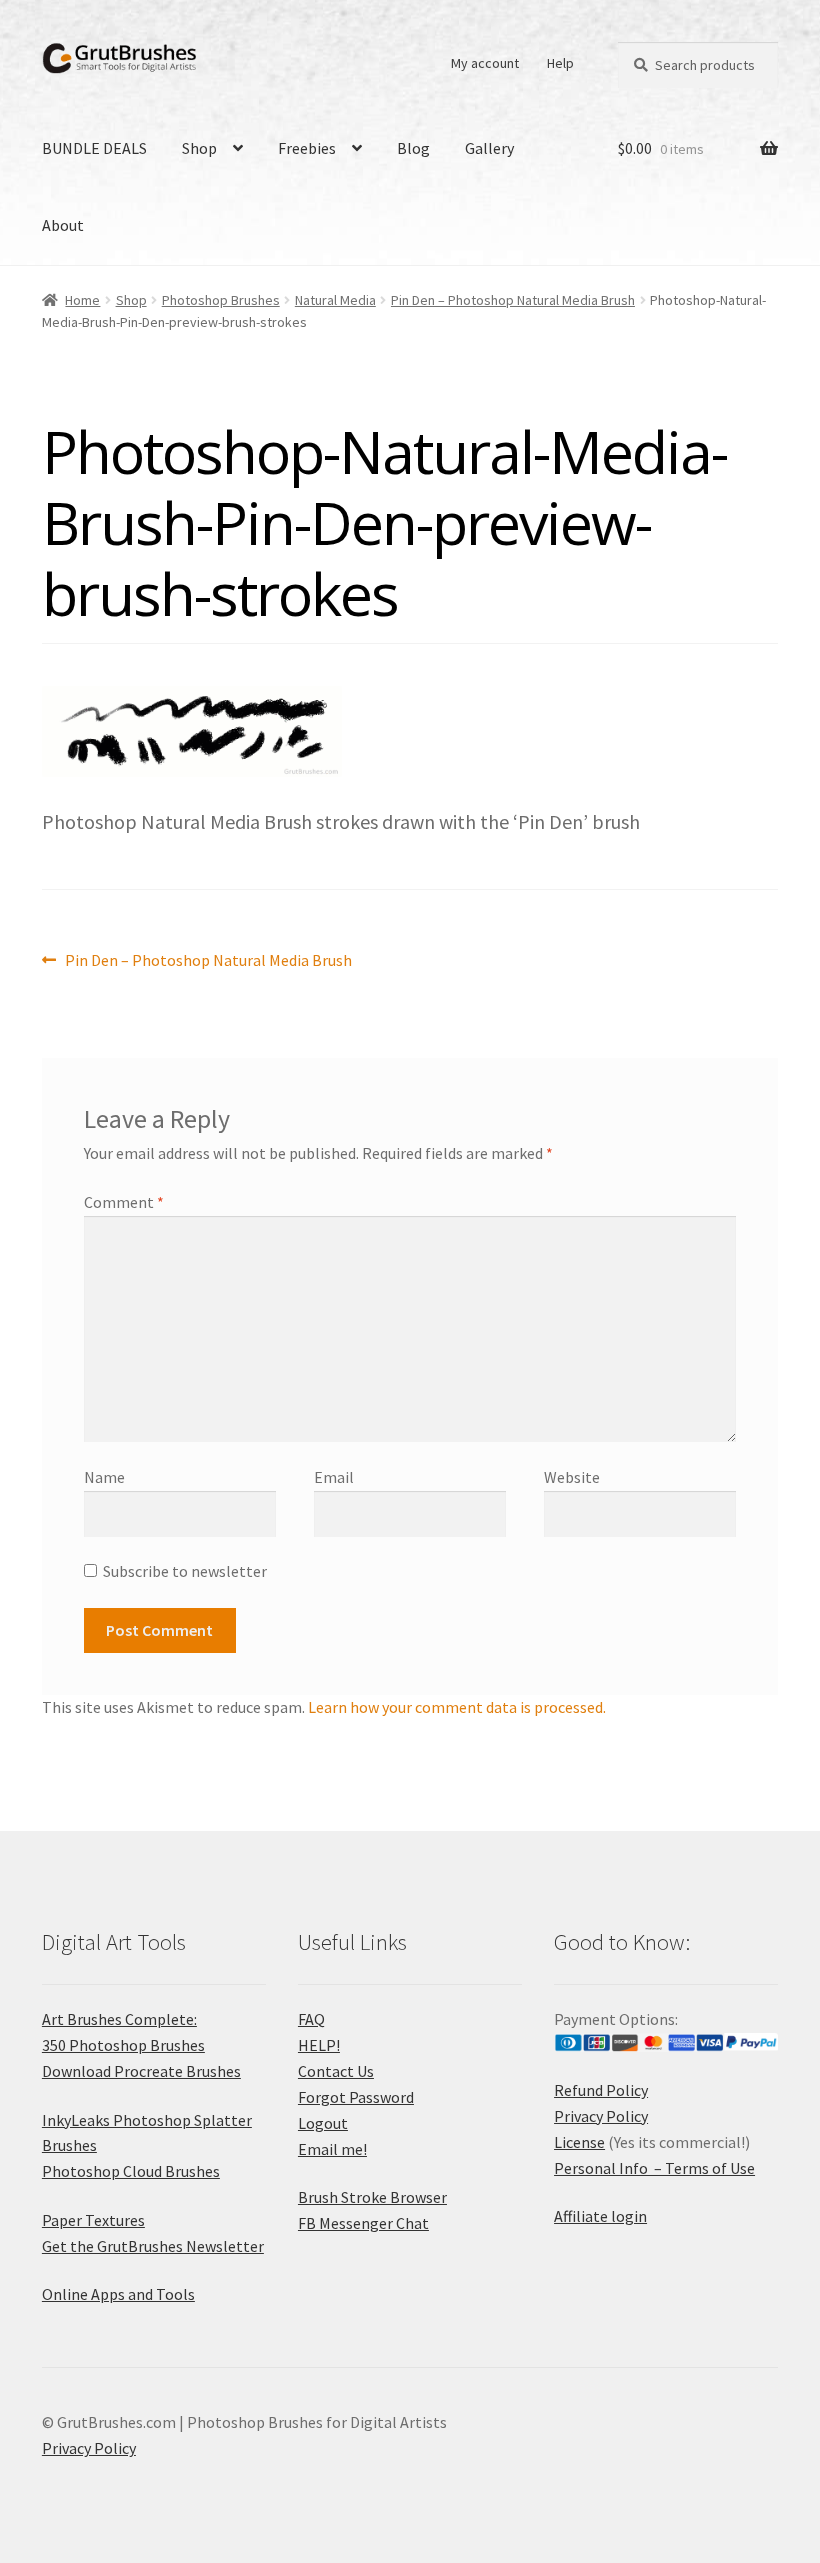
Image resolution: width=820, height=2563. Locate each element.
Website (572, 1477)
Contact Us (336, 2071)
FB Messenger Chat (363, 2223)
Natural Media (335, 300)
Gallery (489, 148)
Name (104, 1477)
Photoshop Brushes (221, 300)
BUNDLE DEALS (94, 148)
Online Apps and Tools (118, 2294)
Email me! (332, 2149)
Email (334, 1477)
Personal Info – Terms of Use (654, 2168)
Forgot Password (356, 2097)
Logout (323, 2123)
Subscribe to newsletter (185, 1571)
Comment (124, 1202)
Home (82, 300)
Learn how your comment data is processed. (457, 1707)
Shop (199, 148)
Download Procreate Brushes (141, 2071)
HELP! (319, 2045)
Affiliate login (600, 2216)
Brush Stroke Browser (372, 2197)
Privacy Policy (601, 2116)
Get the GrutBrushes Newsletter (153, 2246)
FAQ (311, 2019)
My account (485, 63)
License (579, 2142)
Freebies (307, 148)
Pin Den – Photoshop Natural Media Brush (513, 300)
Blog (413, 148)
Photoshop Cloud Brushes (131, 2171)
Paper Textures (93, 2220)
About (63, 225)
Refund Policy (601, 2090)
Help (560, 63)
